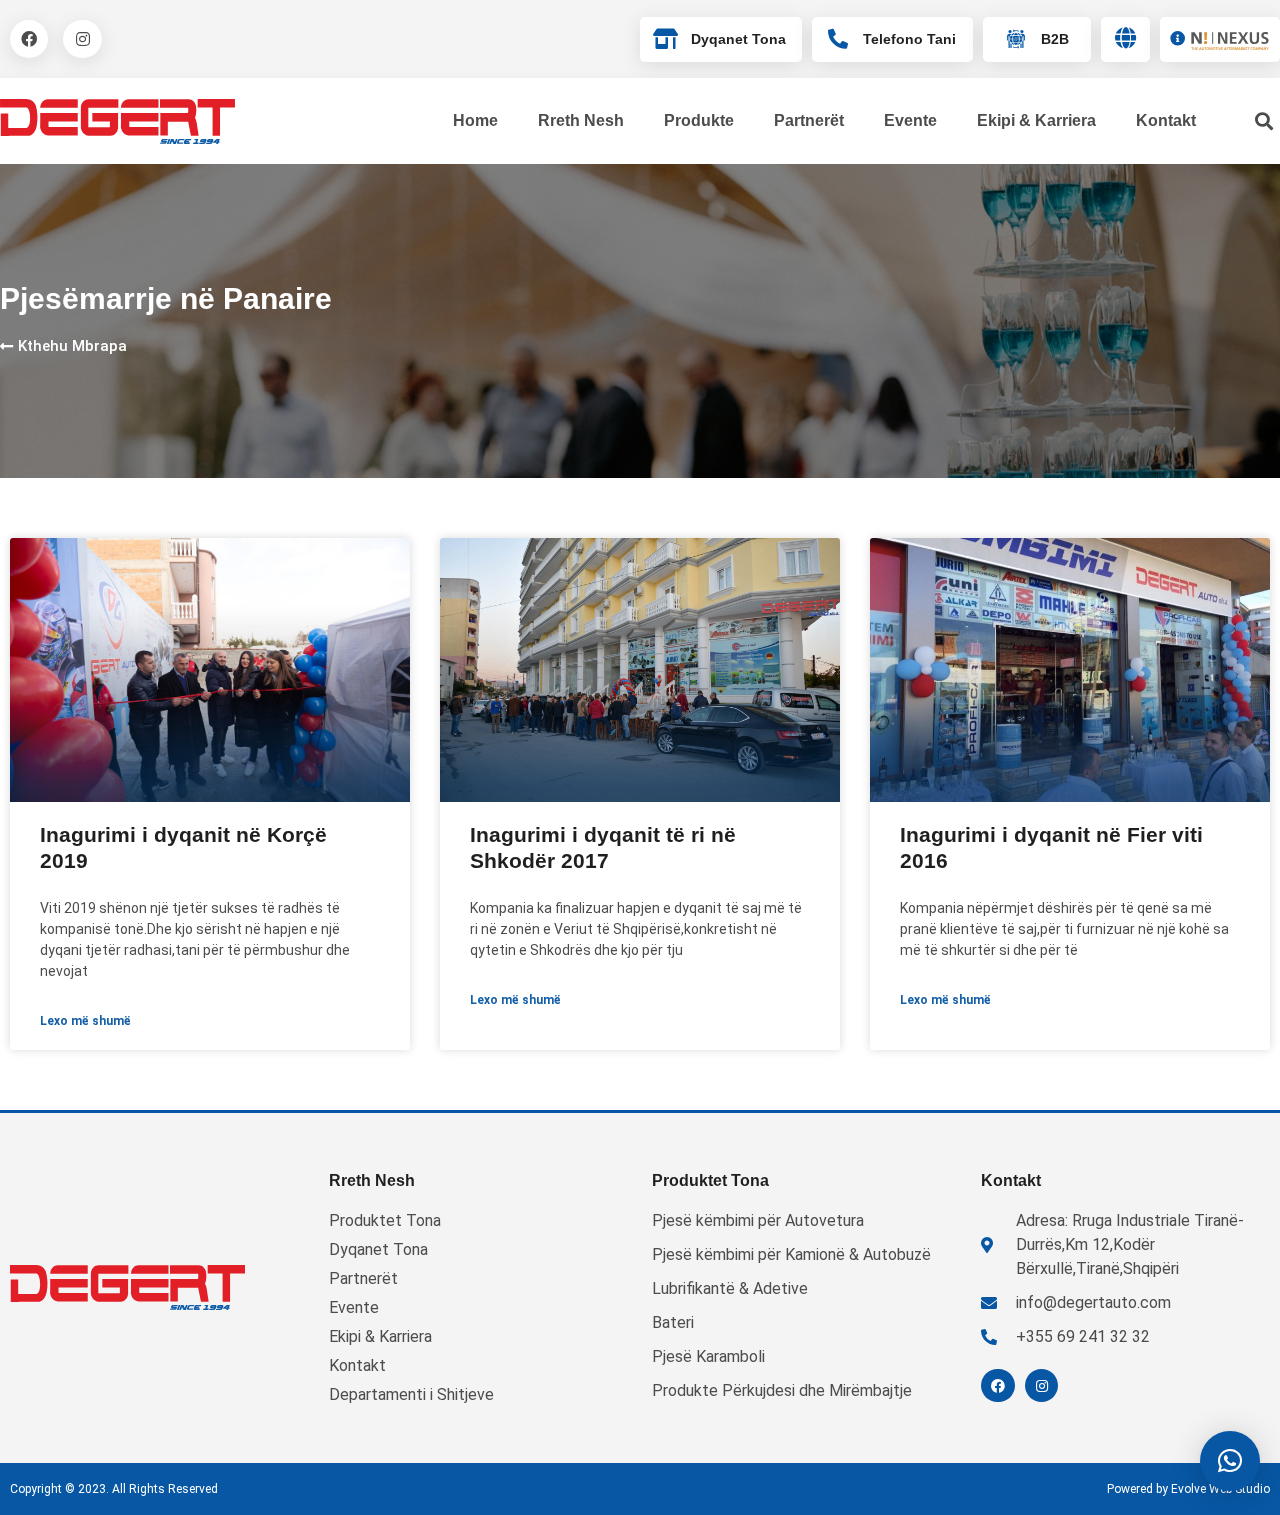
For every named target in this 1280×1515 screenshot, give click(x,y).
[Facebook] (29, 39)
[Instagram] (82, 39)
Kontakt (1166, 120)
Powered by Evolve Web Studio (1188, 1489)
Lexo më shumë (85, 1021)
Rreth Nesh (581, 120)
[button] (1230, 1461)
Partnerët (809, 120)
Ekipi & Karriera (1036, 120)
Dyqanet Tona (738, 39)
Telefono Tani (909, 39)
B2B (1055, 39)
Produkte (699, 120)
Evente (910, 120)
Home (475, 120)
